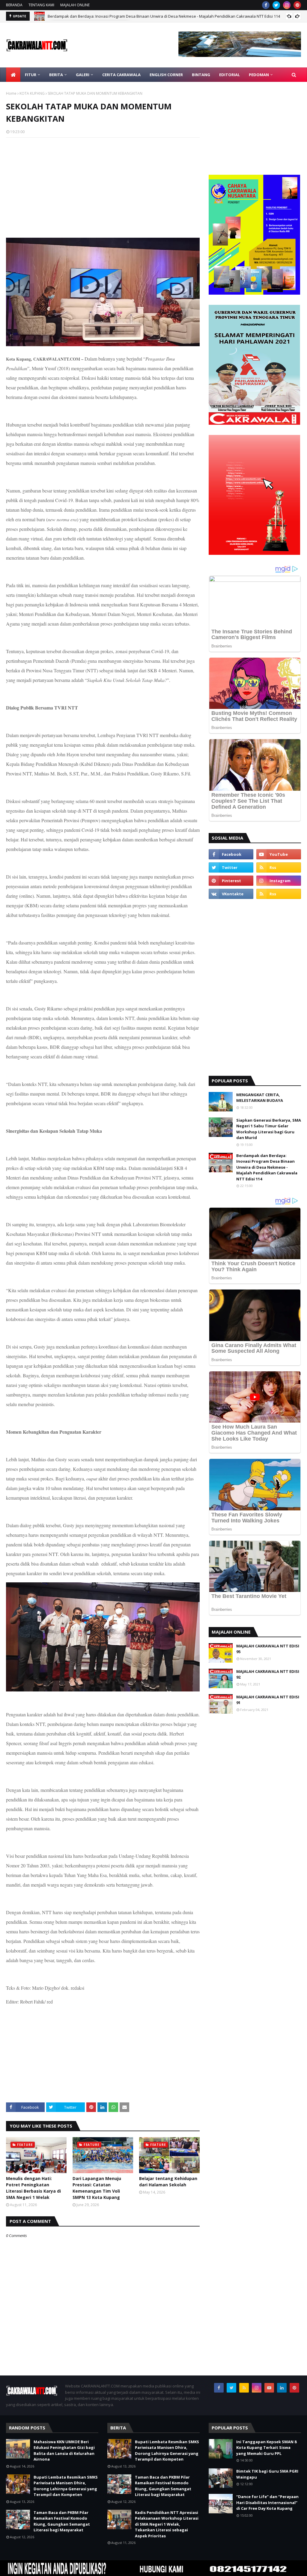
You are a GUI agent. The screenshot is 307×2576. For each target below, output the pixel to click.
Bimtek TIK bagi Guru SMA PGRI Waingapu (267, 2474)
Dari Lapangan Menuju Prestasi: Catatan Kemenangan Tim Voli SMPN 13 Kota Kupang (97, 2188)
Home (11, 93)
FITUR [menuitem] (31, 75)
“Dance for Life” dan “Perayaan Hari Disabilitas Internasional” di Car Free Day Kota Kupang (267, 2502)
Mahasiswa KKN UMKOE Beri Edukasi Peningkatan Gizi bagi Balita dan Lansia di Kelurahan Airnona (64, 2451)
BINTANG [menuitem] (201, 75)
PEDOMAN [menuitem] (259, 75)
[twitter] (276, 5)
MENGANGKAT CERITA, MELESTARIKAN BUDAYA (260, 1098)
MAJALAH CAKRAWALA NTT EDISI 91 (268, 1700)
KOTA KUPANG (32, 93)
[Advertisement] (103, 186)
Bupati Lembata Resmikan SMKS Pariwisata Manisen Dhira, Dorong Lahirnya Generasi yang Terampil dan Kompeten (66, 2486)
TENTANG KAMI (41, 5)
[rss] (279, 867)
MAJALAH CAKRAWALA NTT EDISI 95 (268, 1649)
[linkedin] (282, 2388)
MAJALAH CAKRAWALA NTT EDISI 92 (268, 1674)
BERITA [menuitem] (56, 75)
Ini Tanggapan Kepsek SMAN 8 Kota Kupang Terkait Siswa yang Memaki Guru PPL (266, 2448)
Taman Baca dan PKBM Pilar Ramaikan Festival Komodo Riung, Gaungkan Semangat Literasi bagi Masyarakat (62, 2521)
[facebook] (266, 5)
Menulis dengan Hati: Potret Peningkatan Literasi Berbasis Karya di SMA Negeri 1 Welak (33, 2188)
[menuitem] (13, 75)
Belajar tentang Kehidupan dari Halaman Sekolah (168, 2182)
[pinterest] (297, 5)
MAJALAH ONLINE (75, 5)
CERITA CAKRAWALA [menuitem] (121, 75)
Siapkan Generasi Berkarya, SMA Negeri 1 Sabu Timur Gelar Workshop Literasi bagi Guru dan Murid (269, 1129)
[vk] (231, 894)
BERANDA (14, 5)
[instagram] (287, 5)
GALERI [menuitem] (83, 75)
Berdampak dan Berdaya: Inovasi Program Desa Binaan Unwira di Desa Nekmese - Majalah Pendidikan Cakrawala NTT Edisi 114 (267, 1167)
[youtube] (279, 854)
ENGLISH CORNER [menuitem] (166, 75)
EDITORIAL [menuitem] (230, 75)
